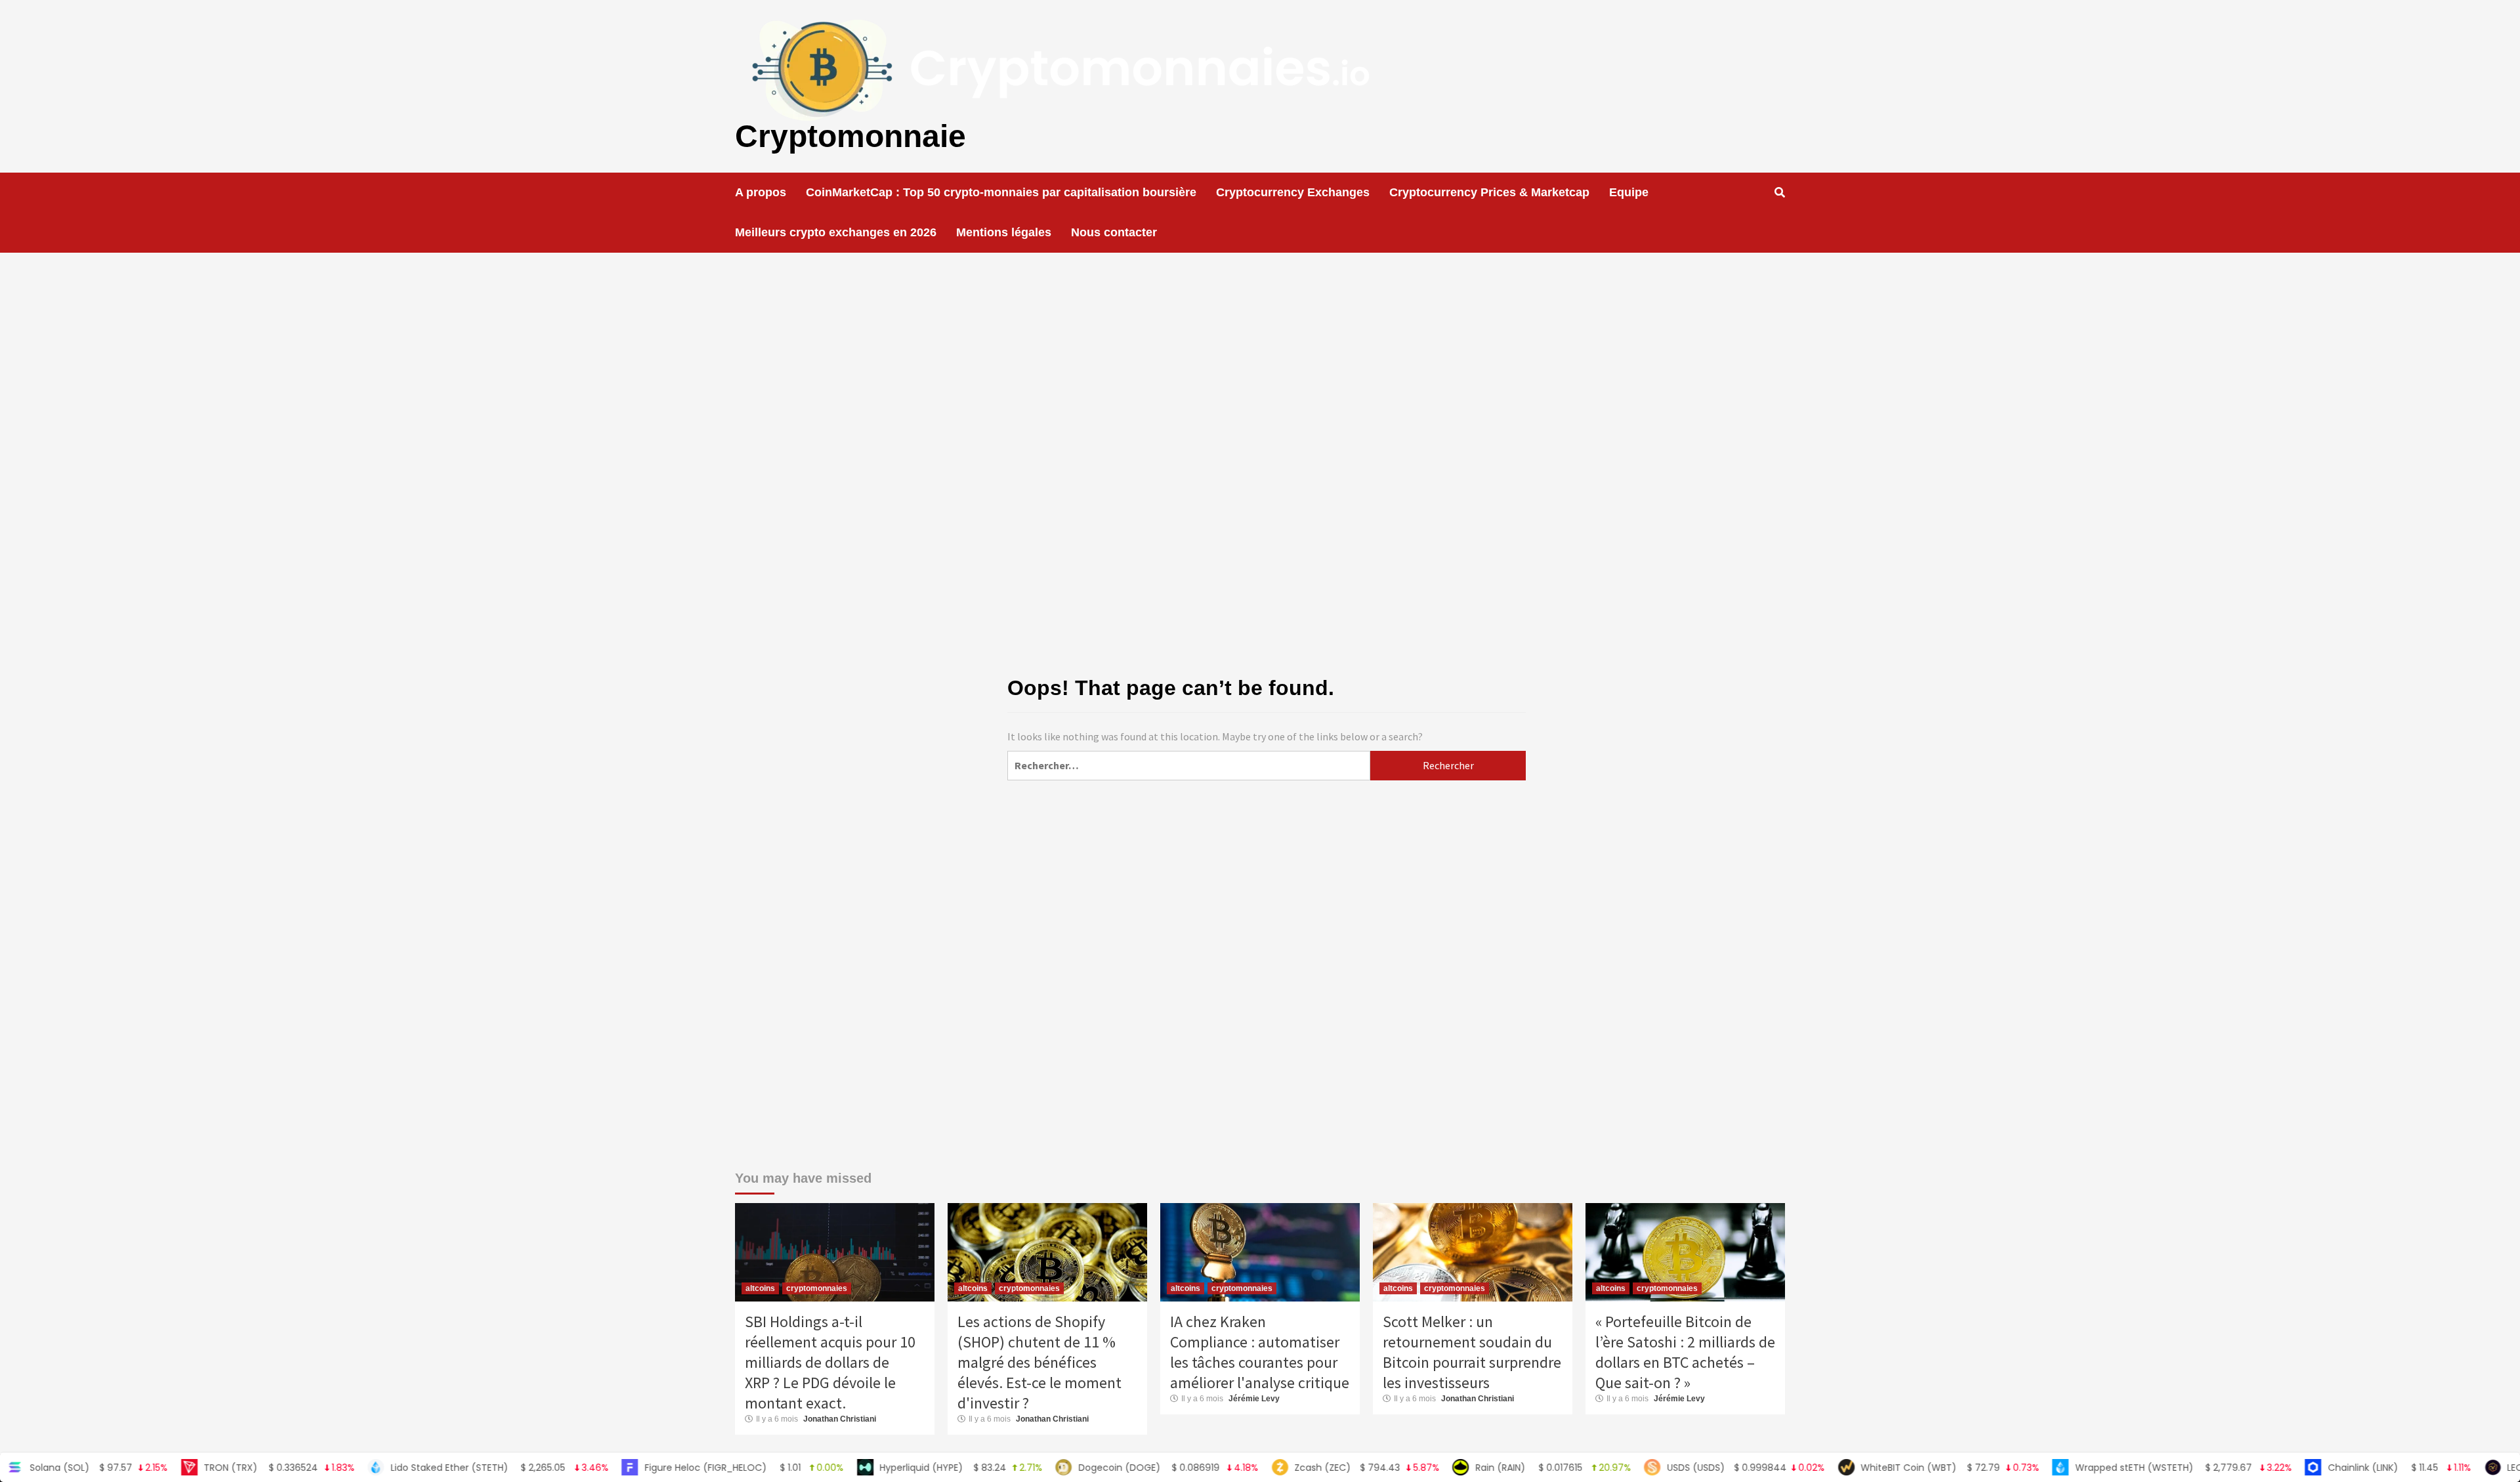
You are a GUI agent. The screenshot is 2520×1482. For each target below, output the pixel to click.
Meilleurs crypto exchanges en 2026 (836, 232)
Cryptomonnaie (850, 136)
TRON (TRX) (181, 1468)
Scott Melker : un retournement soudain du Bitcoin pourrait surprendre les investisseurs (1472, 1352)
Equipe (1629, 192)
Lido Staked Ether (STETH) (402, 1468)
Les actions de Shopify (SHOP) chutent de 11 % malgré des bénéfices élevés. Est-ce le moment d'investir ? (1039, 1362)
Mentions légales (1004, 232)
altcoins (760, 1288)
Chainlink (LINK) (2302, 1468)
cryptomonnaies (817, 1288)
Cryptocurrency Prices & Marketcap (1489, 192)
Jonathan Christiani (840, 1419)
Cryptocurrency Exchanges (1293, 192)
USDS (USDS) (1648, 1468)
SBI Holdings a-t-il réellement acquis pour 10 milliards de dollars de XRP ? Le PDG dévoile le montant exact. (830, 1362)
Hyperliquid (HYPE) (863, 1468)
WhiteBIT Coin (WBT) (1852, 1468)
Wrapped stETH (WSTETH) (2086, 1468)
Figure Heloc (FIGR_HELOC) (647, 1468)
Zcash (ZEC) (1269, 1468)
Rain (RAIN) (1456, 1468)
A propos (761, 192)
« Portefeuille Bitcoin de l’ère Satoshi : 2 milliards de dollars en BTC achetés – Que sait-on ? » (1685, 1352)
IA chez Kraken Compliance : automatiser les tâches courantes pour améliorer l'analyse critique (1260, 1352)
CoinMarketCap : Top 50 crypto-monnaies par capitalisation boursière (1001, 192)
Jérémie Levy (1254, 1399)
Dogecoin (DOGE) (1071, 1468)
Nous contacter (1114, 232)
